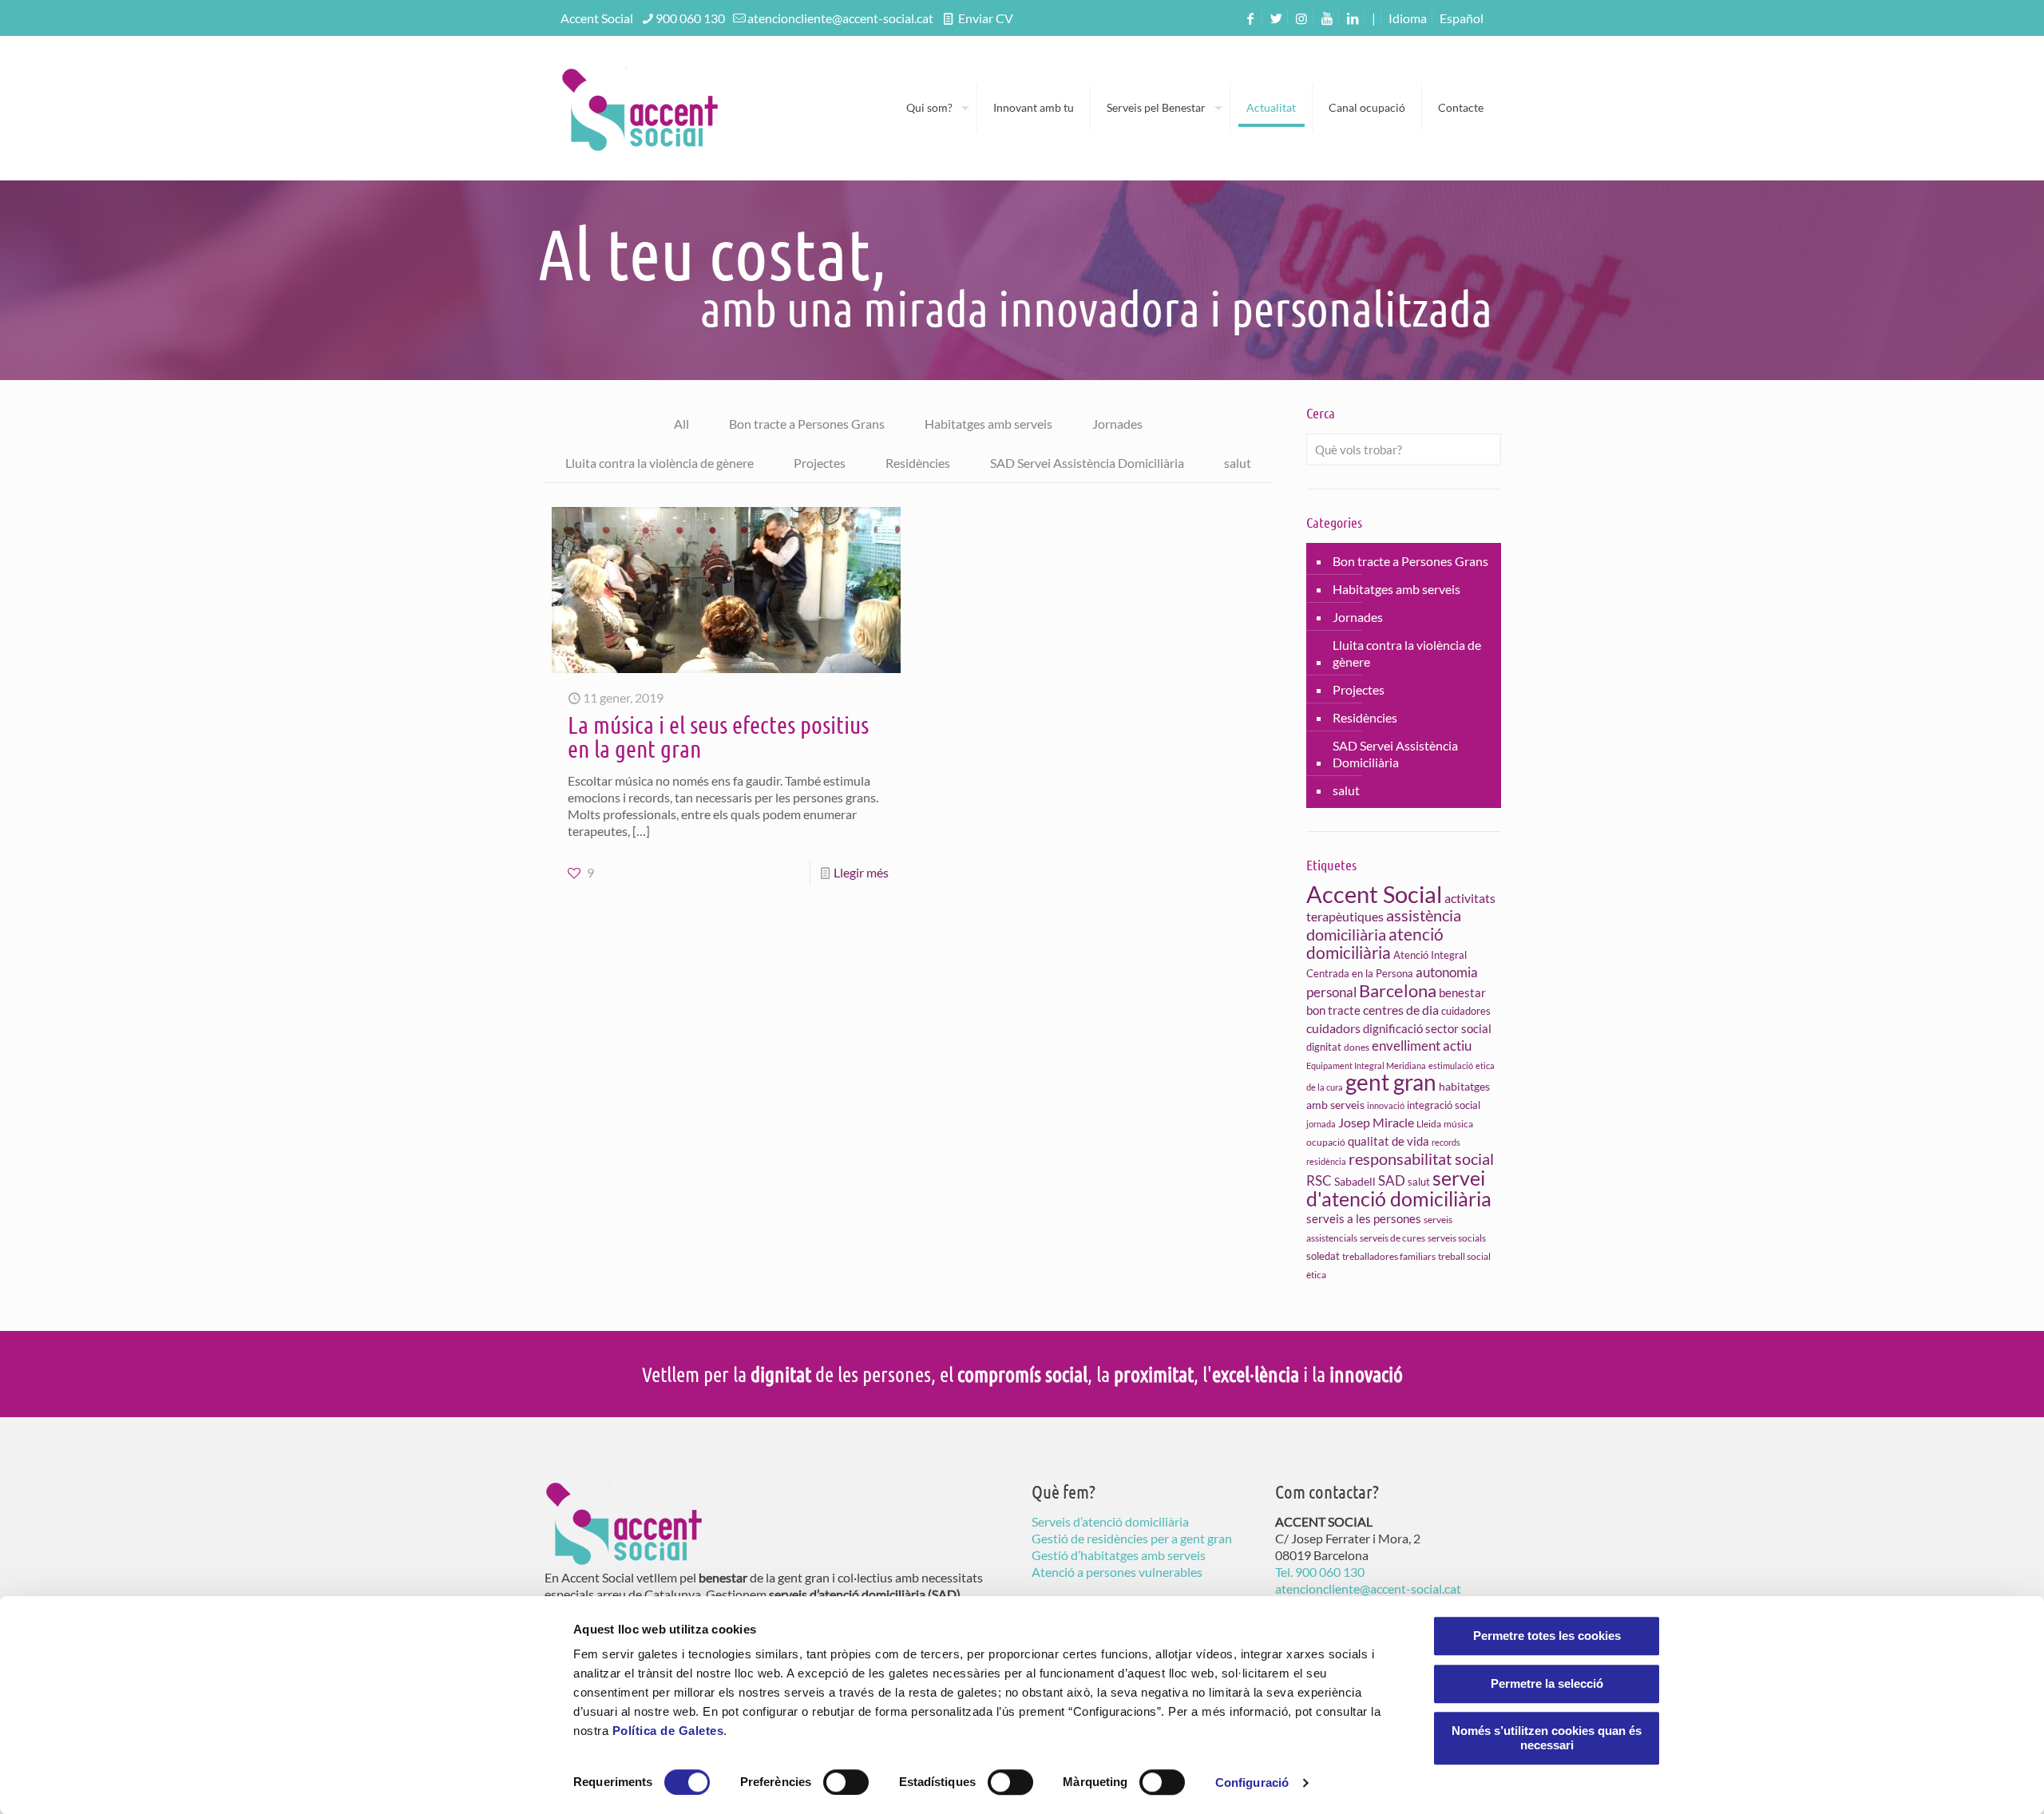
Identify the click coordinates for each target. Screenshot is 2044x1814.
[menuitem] (1462, 18)
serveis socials (1457, 1238)
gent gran (1391, 1082)
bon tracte (1333, 1010)
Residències (918, 463)
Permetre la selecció (1547, 1683)
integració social (1444, 1105)
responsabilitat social (1421, 1159)
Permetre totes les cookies (1547, 1636)
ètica (1316, 1275)
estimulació (1451, 1065)
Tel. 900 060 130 (1320, 1572)
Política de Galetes (668, 1731)
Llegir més (861, 872)
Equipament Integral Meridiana (1366, 1065)
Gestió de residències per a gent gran (1132, 1538)
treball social (1464, 1256)
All (681, 424)
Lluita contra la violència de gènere (660, 463)
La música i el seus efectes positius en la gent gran (718, 736)
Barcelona (1398, 990)
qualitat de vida (1388, 1141)
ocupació (1326, 1142)
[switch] (846, 1782)
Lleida (1429, 1124)
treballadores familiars (1389, 1256)
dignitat (1324, 1047)
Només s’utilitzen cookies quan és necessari (1547, 1738)
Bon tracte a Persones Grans (807, 424)
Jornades (1117, 424)
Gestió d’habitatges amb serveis (1119, 1555)
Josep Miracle (1376, 1122)
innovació (1386, 1105)
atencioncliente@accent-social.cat (840, 18)
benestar (1462, 992)
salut (1238, 463)
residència (1326, 1161)
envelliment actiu (1422, 1046)
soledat (1323, 1256)
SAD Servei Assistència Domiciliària (1087, 463)
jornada (1321, 1124)
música (1458, 1124)
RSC (1319, 1180)
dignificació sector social (1427, 1029)
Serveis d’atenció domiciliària (1110, 1521)
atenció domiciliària (1375, 943)
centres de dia (1401, 1010)
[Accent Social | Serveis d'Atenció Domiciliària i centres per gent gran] (640, 108)
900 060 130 (690, 18)
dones (1357, 1047)
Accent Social (1374, 894)
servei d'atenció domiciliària (1399, 1188)
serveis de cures (1392, 1238)
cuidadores (1466, 1011)
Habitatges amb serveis (988, 424)
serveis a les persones (1364, 1218)
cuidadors (1333, 1028)
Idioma (1408, 18)
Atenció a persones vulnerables (1117, 1572)
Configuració (1252, 1782)
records (1446, 1142)
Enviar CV (984, 18)
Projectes (820, 463)
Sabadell (1355, 1181)
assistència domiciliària (1384, 925)
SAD (1392, 1180)
